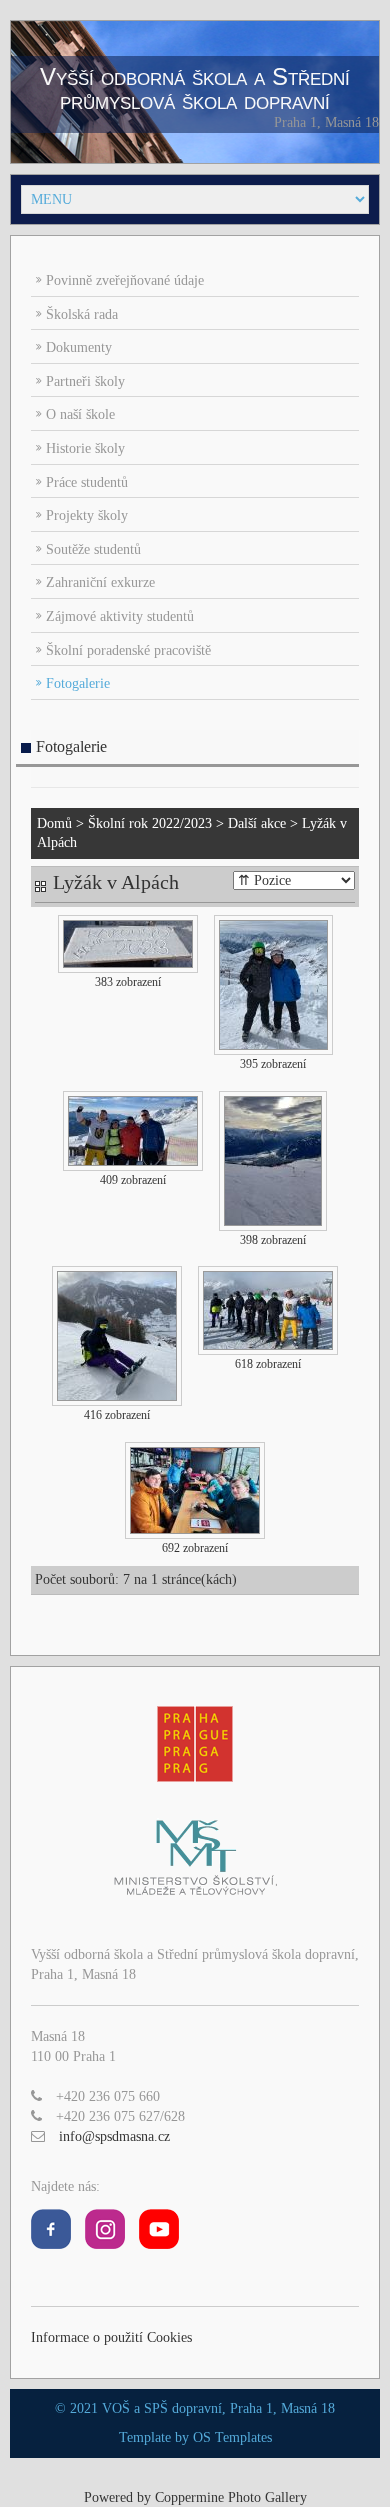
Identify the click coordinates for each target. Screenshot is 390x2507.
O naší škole (80, 414)
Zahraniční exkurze (100, 582)
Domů (54, 823)
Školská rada (82, 314)
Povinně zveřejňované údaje (125, 280)
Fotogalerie (78, 683)
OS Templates (232, 2437)
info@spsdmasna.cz (114, 2136)
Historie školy (85, 448)
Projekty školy (87, 515)
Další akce (257, 823)
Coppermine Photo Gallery (231, 2497)
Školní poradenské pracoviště (128, 650)
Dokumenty (79, 347)
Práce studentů (87, 482)
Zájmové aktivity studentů (120, 616)
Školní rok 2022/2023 (150, 823)
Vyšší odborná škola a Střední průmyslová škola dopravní (195, 88)
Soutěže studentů (93, 549)
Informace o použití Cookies (111, 2337)
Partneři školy (85, 381)
